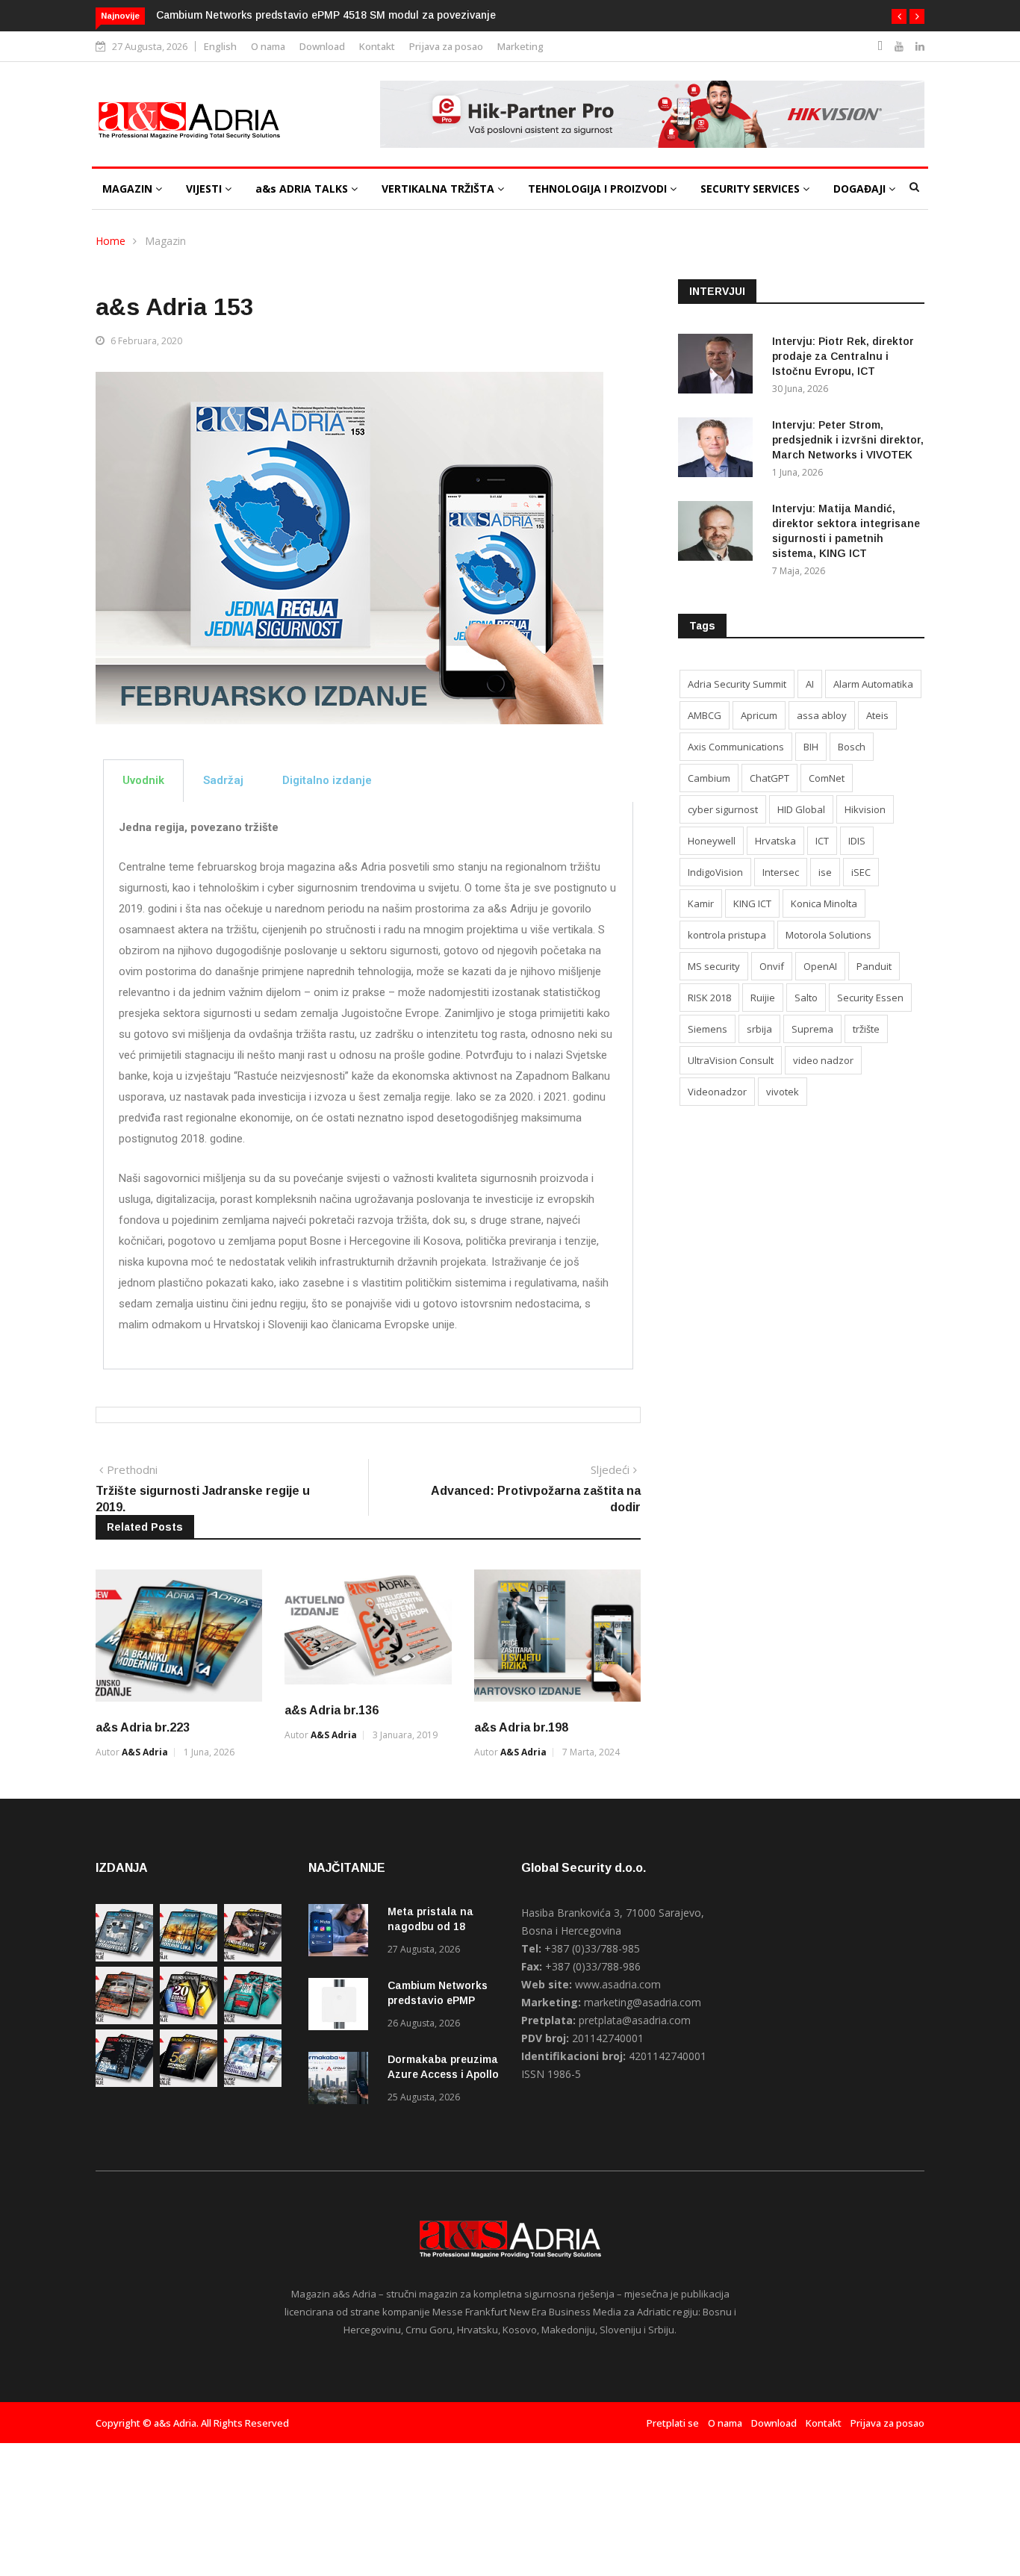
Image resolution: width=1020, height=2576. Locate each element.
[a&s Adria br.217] (189, 2083)
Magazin (165, 241)
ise (825, 872)
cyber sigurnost (723, 809)
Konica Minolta (824, 903)
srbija (759, 1029)
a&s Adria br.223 (143, 1727)
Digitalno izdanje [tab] (327, 780)
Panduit (874, 966)
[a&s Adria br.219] (253, 2020)
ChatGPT (769, 778)
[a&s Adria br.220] (189, 2020)
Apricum (759, 715)
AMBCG (705, 715)
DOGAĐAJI (861, 189)
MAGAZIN (129, 189)
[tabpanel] (368, 1086)
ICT (822, 841)
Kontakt (377, 46)
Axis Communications (736, 747)
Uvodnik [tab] (143, 780)
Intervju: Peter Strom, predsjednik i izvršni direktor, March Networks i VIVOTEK (848, 440)
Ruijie (763, 998)
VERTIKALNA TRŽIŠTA (439, 189)
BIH (811, 747)
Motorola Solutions (828, 935)
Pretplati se (673, 2423)
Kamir (701, 903)
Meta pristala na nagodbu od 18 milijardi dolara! (430, 1926)
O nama (268, 46)
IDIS (857, 841)
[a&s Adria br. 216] (253, 2083)
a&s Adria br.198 (521, 1727)
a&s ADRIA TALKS (303, 189)
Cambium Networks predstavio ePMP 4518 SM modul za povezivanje (326, 15)
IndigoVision (715, 872)
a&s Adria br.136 (332, 1710)
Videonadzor (717, 1092)
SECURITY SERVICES (752, 189)
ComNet (827, 778)
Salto (806, 998)
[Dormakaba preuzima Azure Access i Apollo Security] (342, 2081)
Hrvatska (775, 841)
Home (111, 241)
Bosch (852, 747)
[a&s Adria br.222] (253, 1957)
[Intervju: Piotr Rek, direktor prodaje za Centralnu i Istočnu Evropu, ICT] (719, 366)
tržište (866, 1029)
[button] (899, 16)
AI (810, 684)
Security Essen (870, 998)
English (220, 46)
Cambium (709, 778)
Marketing (520, 46)
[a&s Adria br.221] (124, 2020)
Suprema (812, 1029)
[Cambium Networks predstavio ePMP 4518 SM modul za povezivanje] (342, 2007)
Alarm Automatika (873, 684)
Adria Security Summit (737, 684)
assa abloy (822, 715)
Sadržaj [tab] (223, 780)
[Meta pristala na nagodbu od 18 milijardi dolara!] (342, 1933)
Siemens (708, 1029)
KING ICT (752, 903)
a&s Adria (145, 1752)
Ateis (877, 715)
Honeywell (712, 841)
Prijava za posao (446, 46)
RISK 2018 (709, 998)
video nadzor (823, 1060)
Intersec (781, 872)
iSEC (861, 872)
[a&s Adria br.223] (189, 1957)
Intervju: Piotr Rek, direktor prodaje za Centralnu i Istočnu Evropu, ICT (843, 356)
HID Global (801, 809)
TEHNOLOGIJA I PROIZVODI (599, 189)
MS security (714, 966)
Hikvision (865, 809)
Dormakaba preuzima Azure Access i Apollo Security (443, 2074)
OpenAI (820, 966)
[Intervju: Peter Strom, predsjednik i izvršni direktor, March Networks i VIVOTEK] (719, 450)
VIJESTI (205, 189)
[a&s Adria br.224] (124, 1957)
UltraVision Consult (731, 1060)
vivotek (783, 1092)
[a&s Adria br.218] (124, 2083)
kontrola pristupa (727, 935)
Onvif (772, 966)
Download (322, 46)
